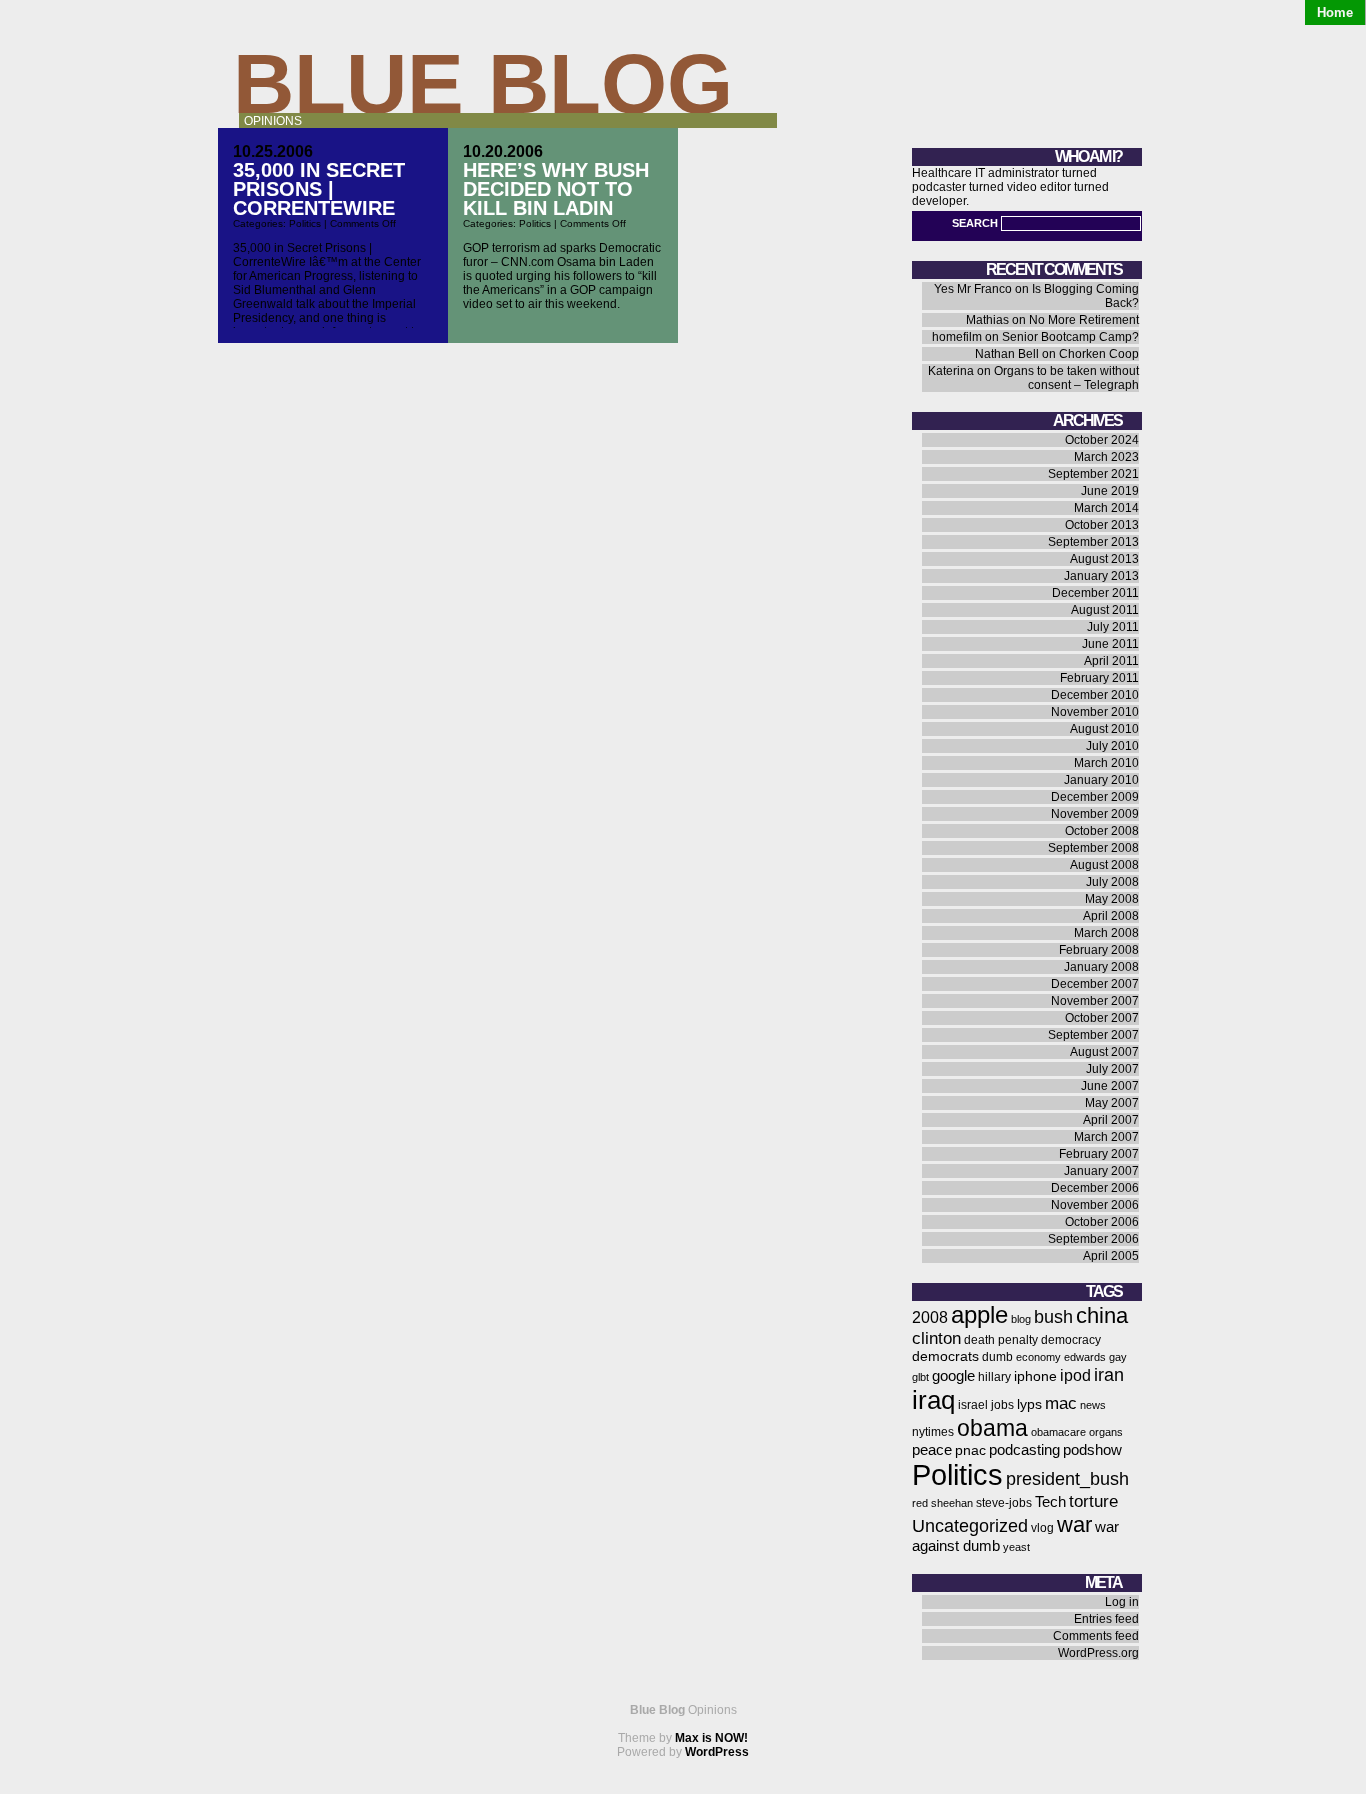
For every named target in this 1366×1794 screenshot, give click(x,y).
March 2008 (1106, 933)
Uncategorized (970, 1525)
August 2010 (1104, 729)
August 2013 (1104, 559)
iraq (933, 1400)
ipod (1075, 1375)
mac (1061, 1403)
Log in (1122, 1602)
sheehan (952, 1503)
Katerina (951, 371)
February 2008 (1099, 950)
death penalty (1001, 1340)
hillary (994, 1377)
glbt (920, 1377)
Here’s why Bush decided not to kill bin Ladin (556, 189)
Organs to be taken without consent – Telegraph (1066, 378)
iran (1109, 1374)
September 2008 (1093, 848)
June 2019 (1110, 491)
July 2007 (1112, 1069)
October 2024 (1102, 440)
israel (973, 1405)
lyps (1029, 1404)
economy (1038, 1357)
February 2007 (1099, 1154)
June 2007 (1110, 1086)
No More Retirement (1084, 320)
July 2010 (1112, 746)
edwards (1085, 1357)
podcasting (1024, 1450)
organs (1106, 1432)
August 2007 (1104, 1052)
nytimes (933, 1432)
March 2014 (1106, 508)
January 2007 (1101, 1171)
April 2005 (1111, 1256)
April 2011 (1111, 661)
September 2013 (1093, 542)
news (1093, 1405)
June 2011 (1110, 644)
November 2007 (1095, 1001)
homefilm (957, 337)
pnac (970, 1450)
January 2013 (1101, 576)
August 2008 (1104, 865)
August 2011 (1105, 610)
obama (992, 1428)
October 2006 (1102, 1222)
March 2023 (1106, 457)
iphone (1035, 1376)
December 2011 (1095, 593)
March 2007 (1106, 1137)
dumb (997, 1357)
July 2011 (1113, 627)
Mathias (987, 320)
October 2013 (1102, 525)
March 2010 (1106, 763)
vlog (1042, 1528)
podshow (1092, 1450)
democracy (1071, 1340)
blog (1021, 1319)
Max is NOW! (711, 1738)
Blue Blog (483, 83)
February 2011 (1099, 678)
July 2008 (1112, 882)
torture (1093, 1501)
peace (932, 1450)
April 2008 (1111, 916)
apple (979, 1314)
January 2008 (1101, 967)
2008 (930, 1317)
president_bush (1067, 1478)
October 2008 (1102, 831)
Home (1335, 12)
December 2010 (1095, 695)
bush (1053, 1316)
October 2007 (1102, 1018)
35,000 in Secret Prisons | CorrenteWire (319, 189)
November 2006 (1095, 1205)
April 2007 (1111, 1120)
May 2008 (1112, 899)
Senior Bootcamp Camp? (1070, 337)
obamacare (1058, 1432)
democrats (945, 1356)
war (1074, 1524)
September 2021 (1093, 474)
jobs (1002, 1405)
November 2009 (1095, 814)
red (920, 1503)
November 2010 (1095, 712)
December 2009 (1095, 797)
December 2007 (1095, 984)
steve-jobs (1004, 1503)
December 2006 (1095, 1188)
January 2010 (1101, 780)
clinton (936, 1338)
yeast (1016, 1547)
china (1102, 1315)
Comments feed (1096, 1636)
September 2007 (1093, 1035)
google (953, 1376)
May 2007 (1112, 1103)
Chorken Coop (1099, 354)
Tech (1050, 1502)
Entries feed (1106, 1619)
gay (1118, 1357)
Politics (305, 223)
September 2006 (1093, 1239)
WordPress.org (1098, 1653)
